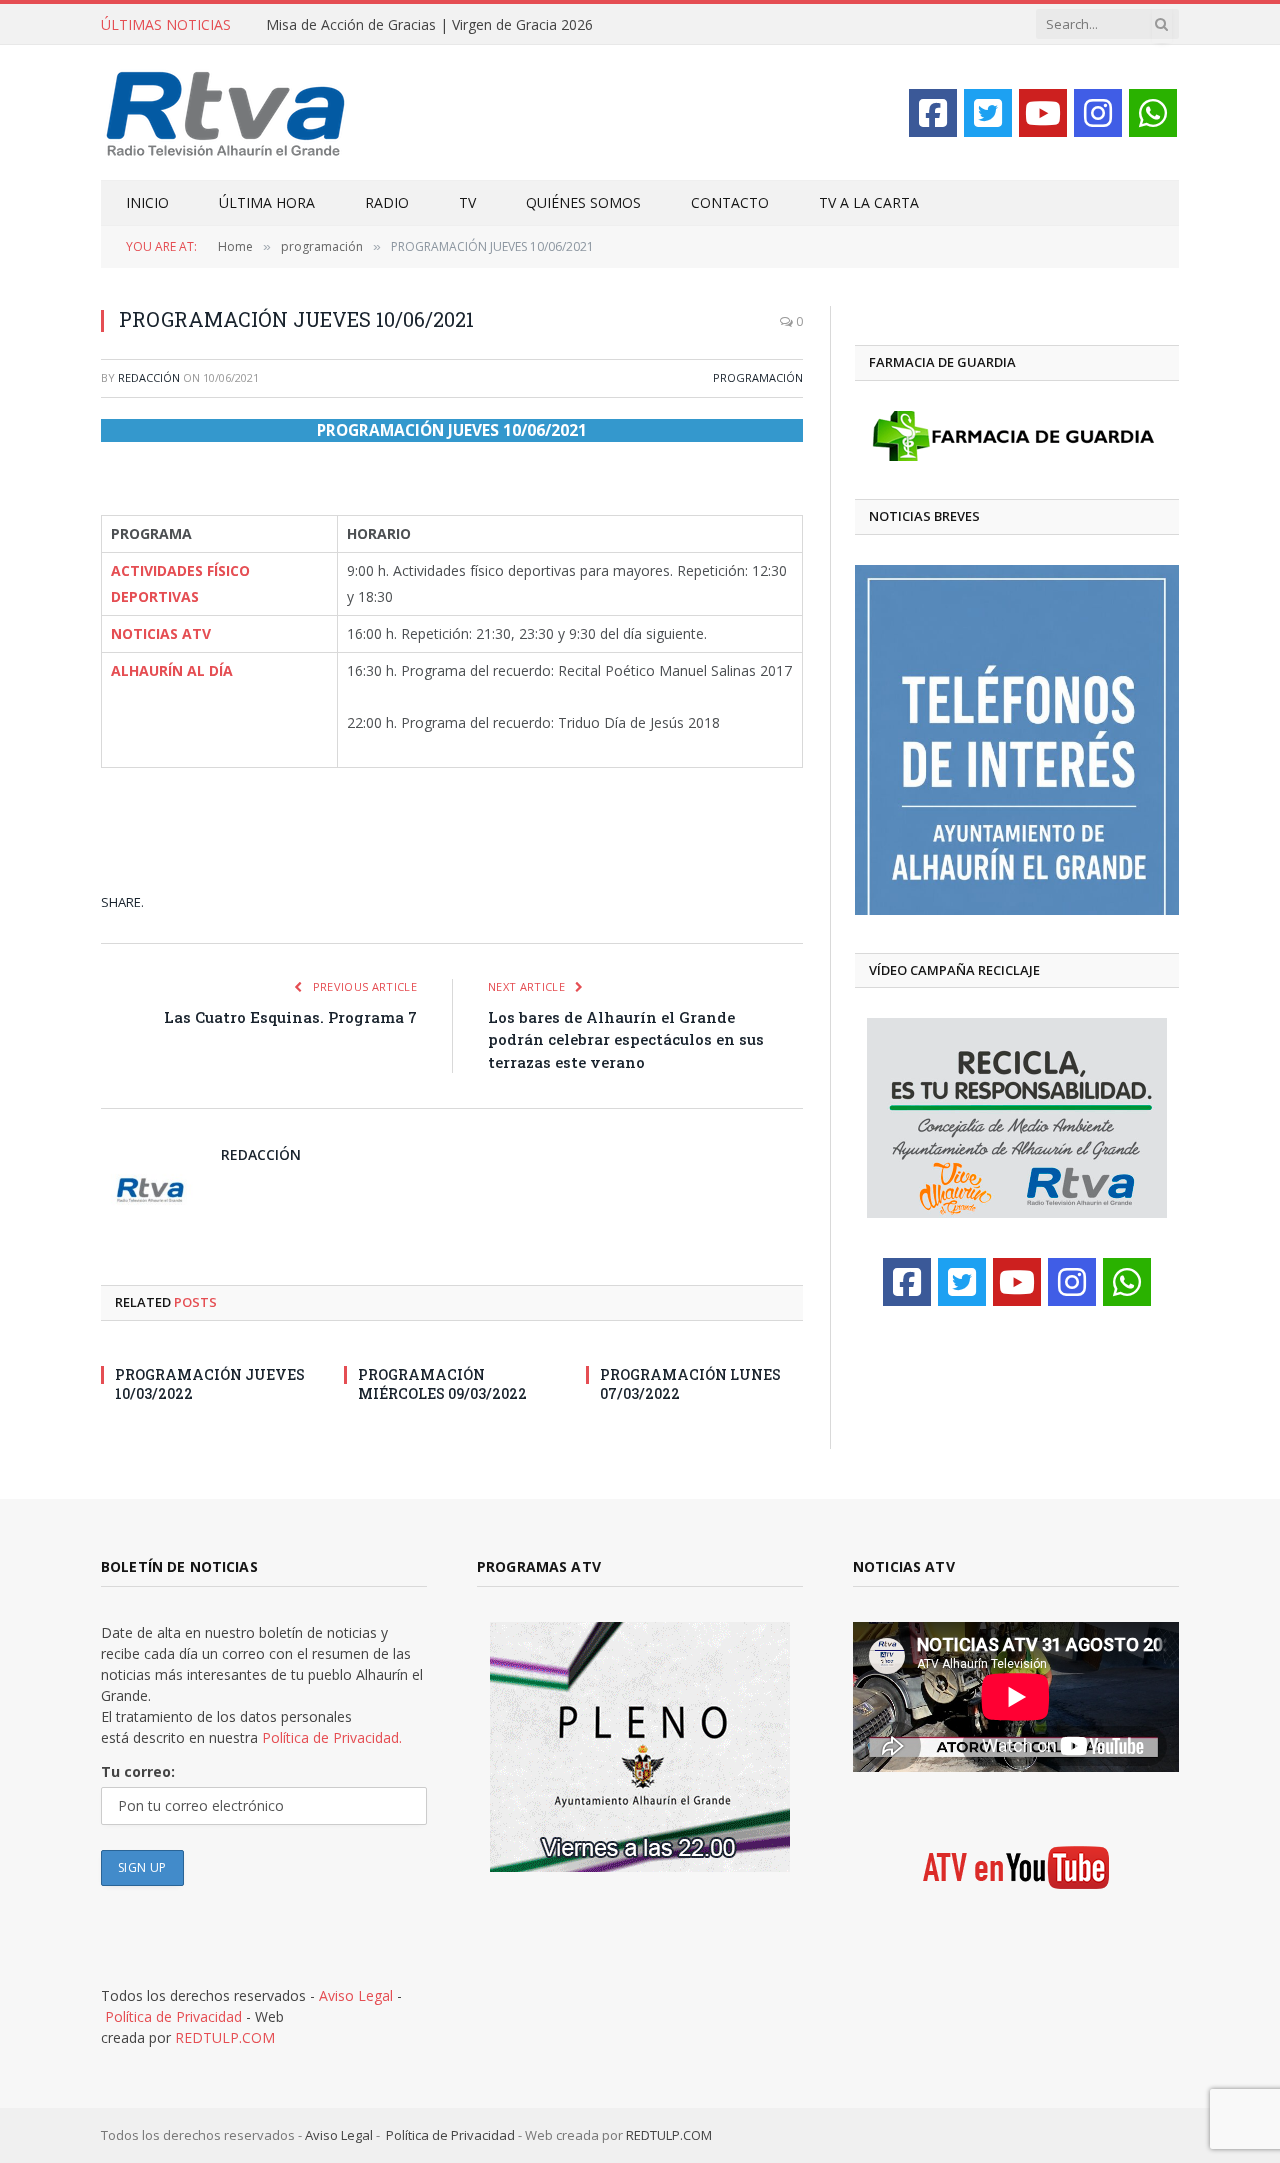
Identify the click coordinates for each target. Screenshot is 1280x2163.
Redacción (149, 377)
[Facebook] (933, 113)
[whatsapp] (1153, 113)
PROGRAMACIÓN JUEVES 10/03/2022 (210, 1384)
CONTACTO (730, 202)
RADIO (387, 202)
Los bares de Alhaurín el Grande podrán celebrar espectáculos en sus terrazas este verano (626, 1039)
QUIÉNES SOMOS (583, 202)
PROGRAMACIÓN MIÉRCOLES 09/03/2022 (442, 1384)
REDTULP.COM (225, 2037)
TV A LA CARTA (869, 202)
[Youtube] (1043, 113)
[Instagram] (1098, 113)
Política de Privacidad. (332, 1737)
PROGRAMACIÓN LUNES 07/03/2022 (690, 1384)
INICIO (147, 202)
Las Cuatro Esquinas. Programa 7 (290, 1017)
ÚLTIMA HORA (267, 202)
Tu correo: (138, 1771)
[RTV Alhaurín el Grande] (226, 112)
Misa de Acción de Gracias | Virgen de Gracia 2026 (429, 25)
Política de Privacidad (173, 2016)
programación (758, 377)
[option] (1017, 740)
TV (467, 202)
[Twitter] (988, 113)
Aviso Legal (356, 1995)
